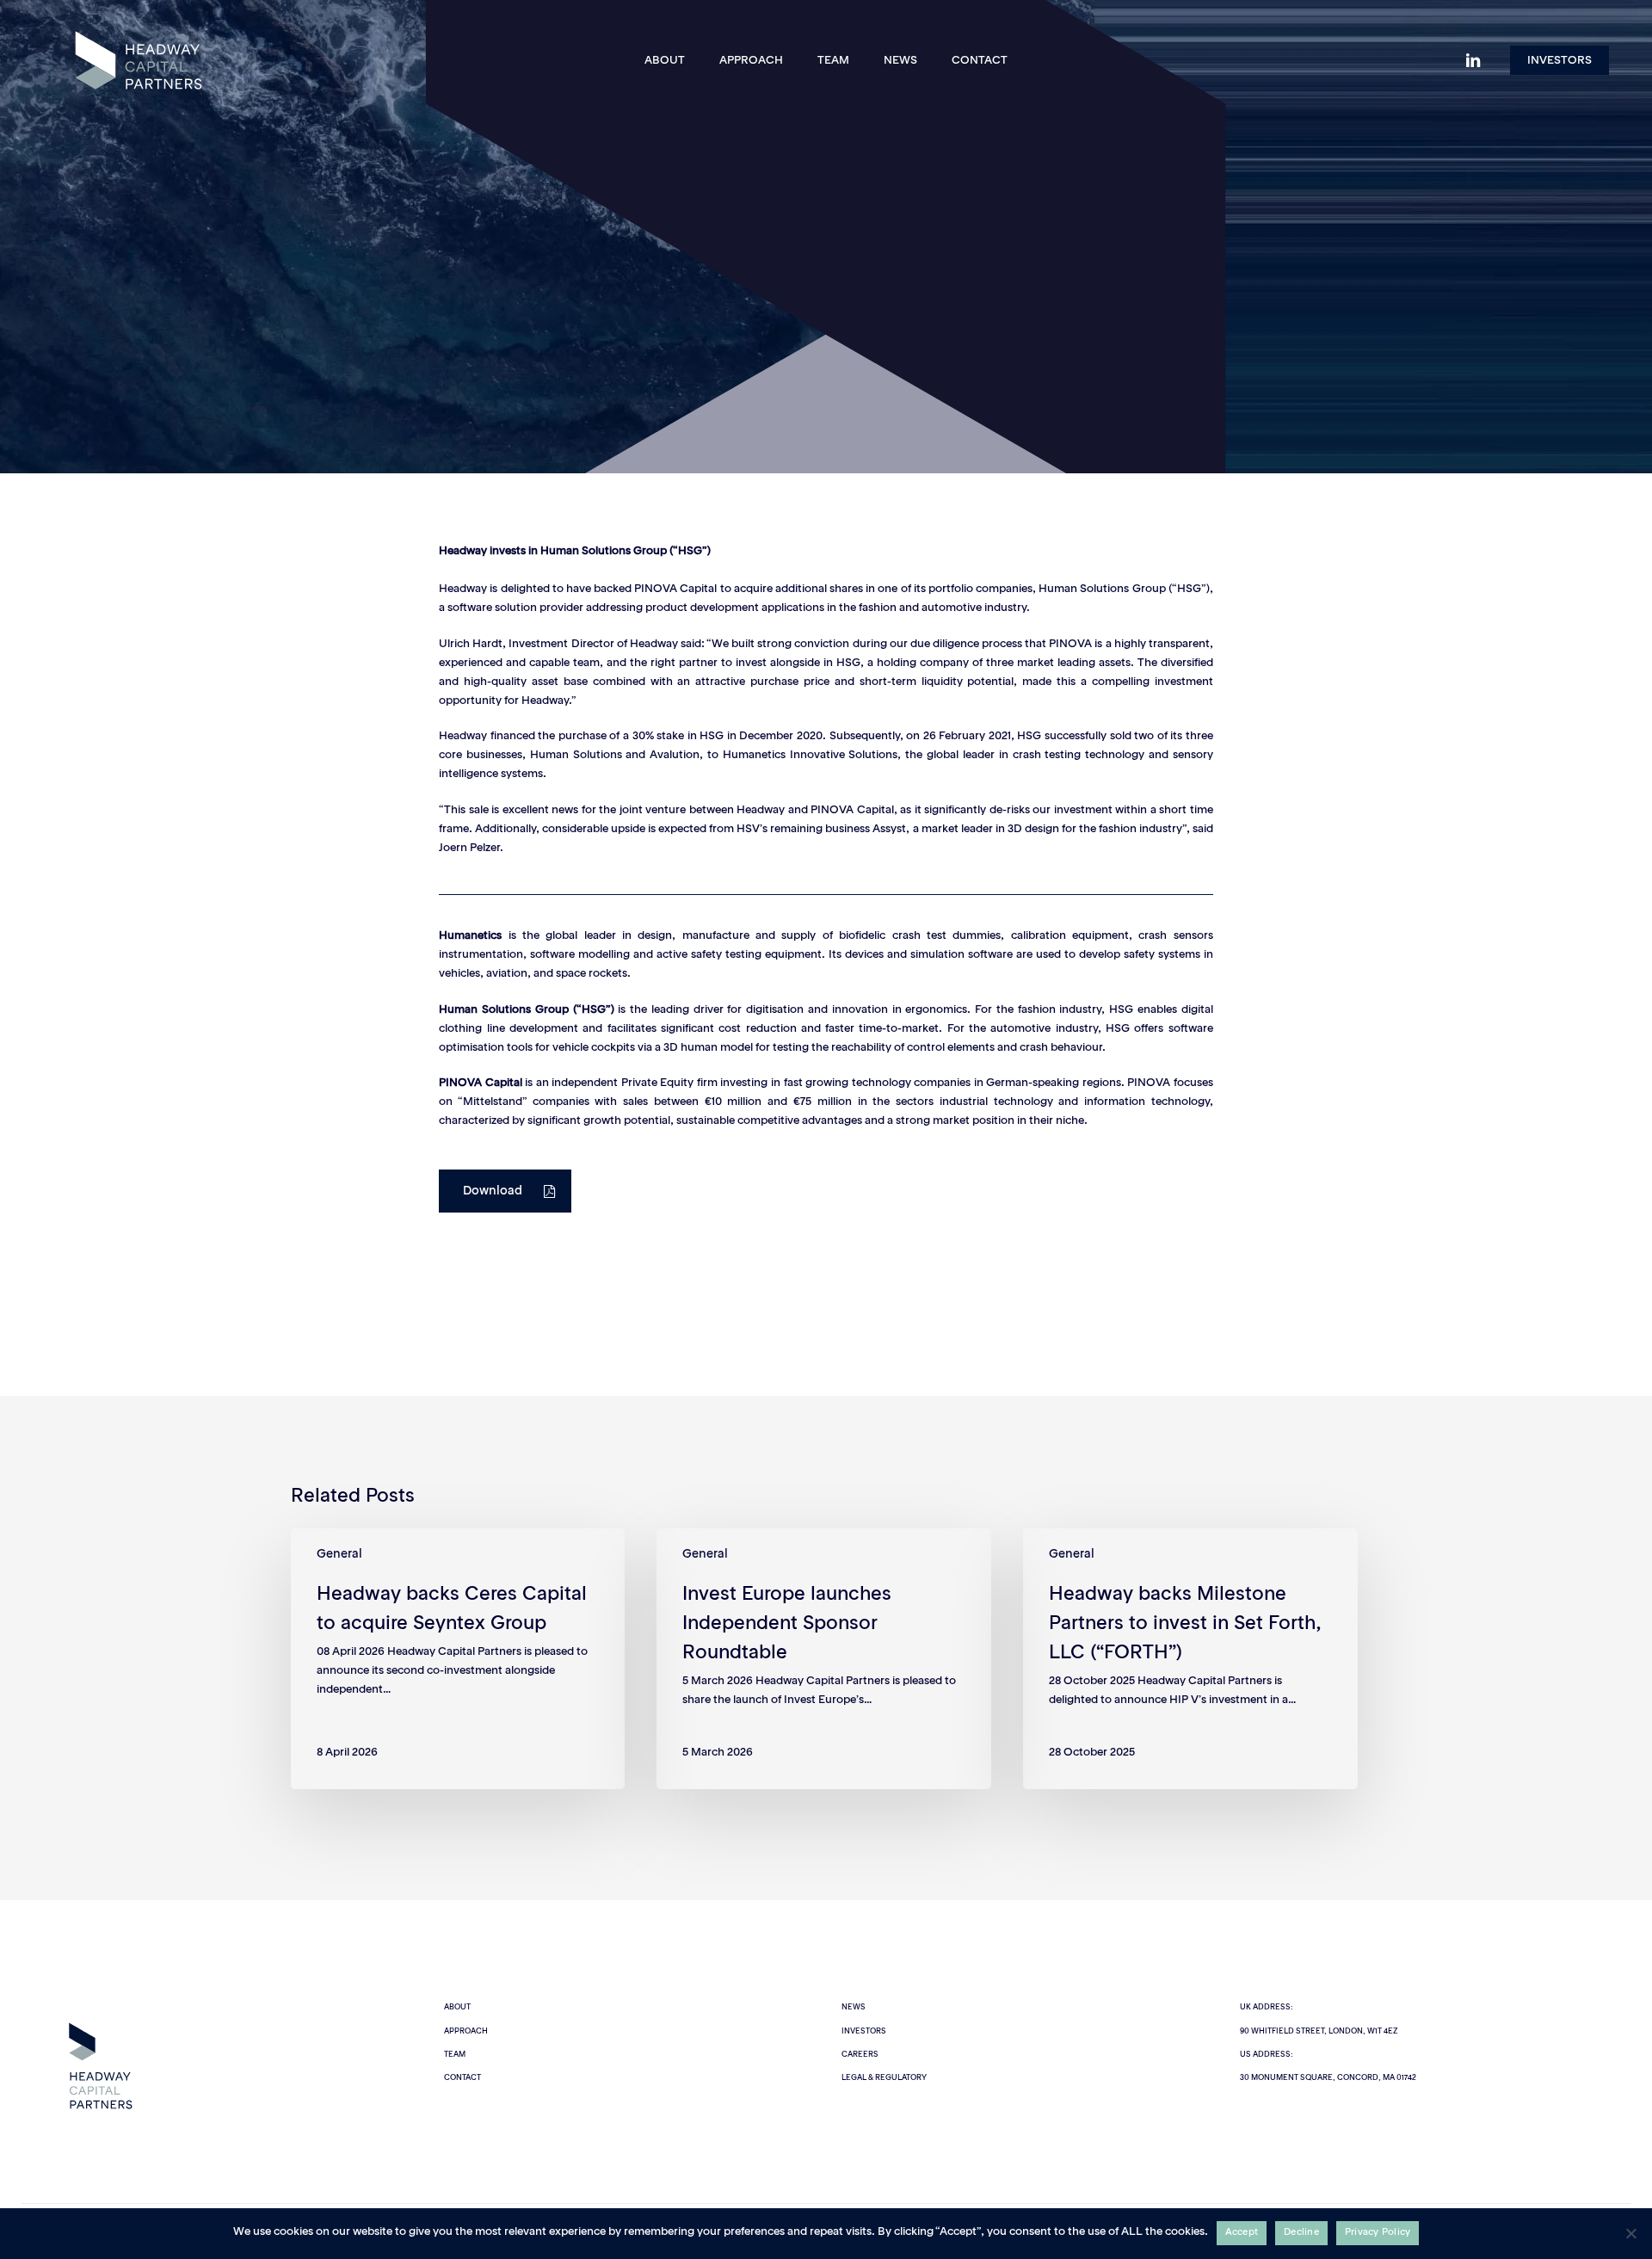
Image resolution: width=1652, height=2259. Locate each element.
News (854, 2007)
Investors (864, 2031)
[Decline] (1630, 2233)
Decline (1301, 2233)
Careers (860, 2055)
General (826, 355)
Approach (466, 2031)
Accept (1242, 2233)
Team (455, 2055)
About (457, 2007)
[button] (505, 1191)
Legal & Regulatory (884, 2078)
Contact (462, 2078)
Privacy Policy (1378, 2233)
